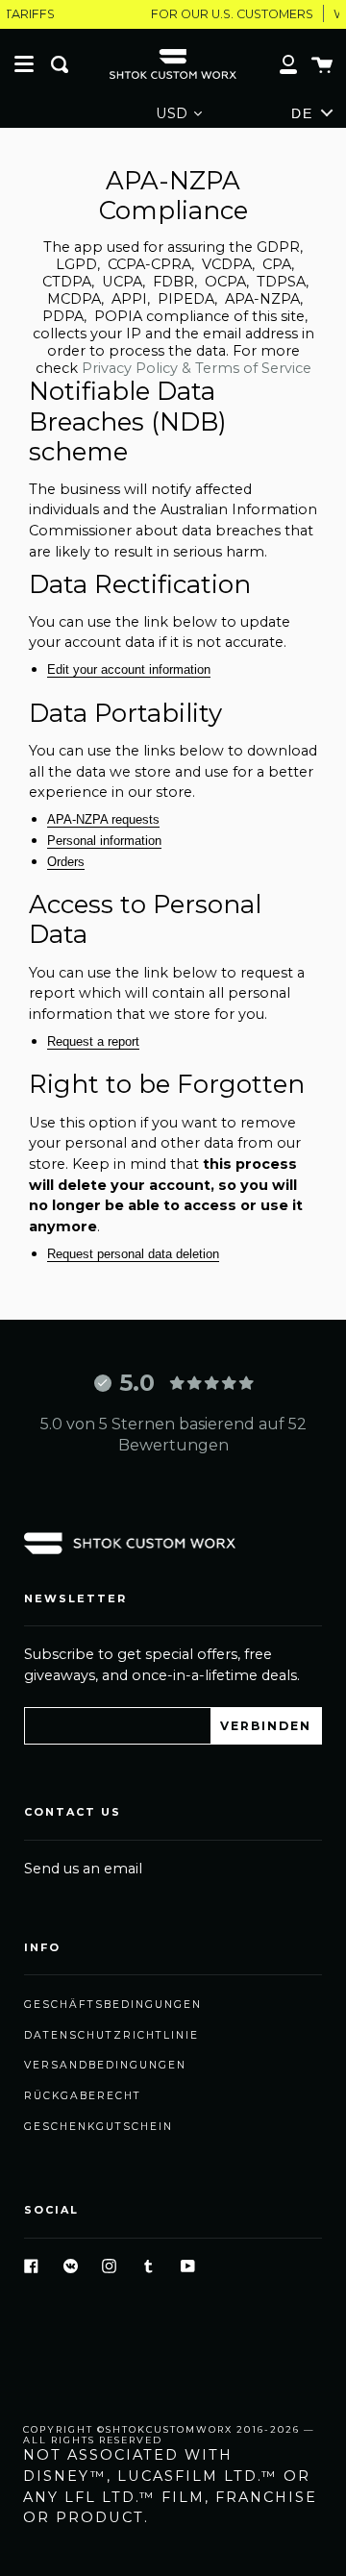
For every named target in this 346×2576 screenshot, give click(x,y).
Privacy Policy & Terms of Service (197, 368)
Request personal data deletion (133, 1254)
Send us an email (83, 1869)
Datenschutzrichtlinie (111, 2035)
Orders (66, 862)
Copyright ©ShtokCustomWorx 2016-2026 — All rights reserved (169, 2435)
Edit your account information (129, 669)
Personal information (104, 841)
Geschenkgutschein (99, 2127)
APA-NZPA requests (103, 819)
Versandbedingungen (105, 2065)
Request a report (93, 1041)
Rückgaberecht (83, 2096)
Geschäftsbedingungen (113, 2005)
